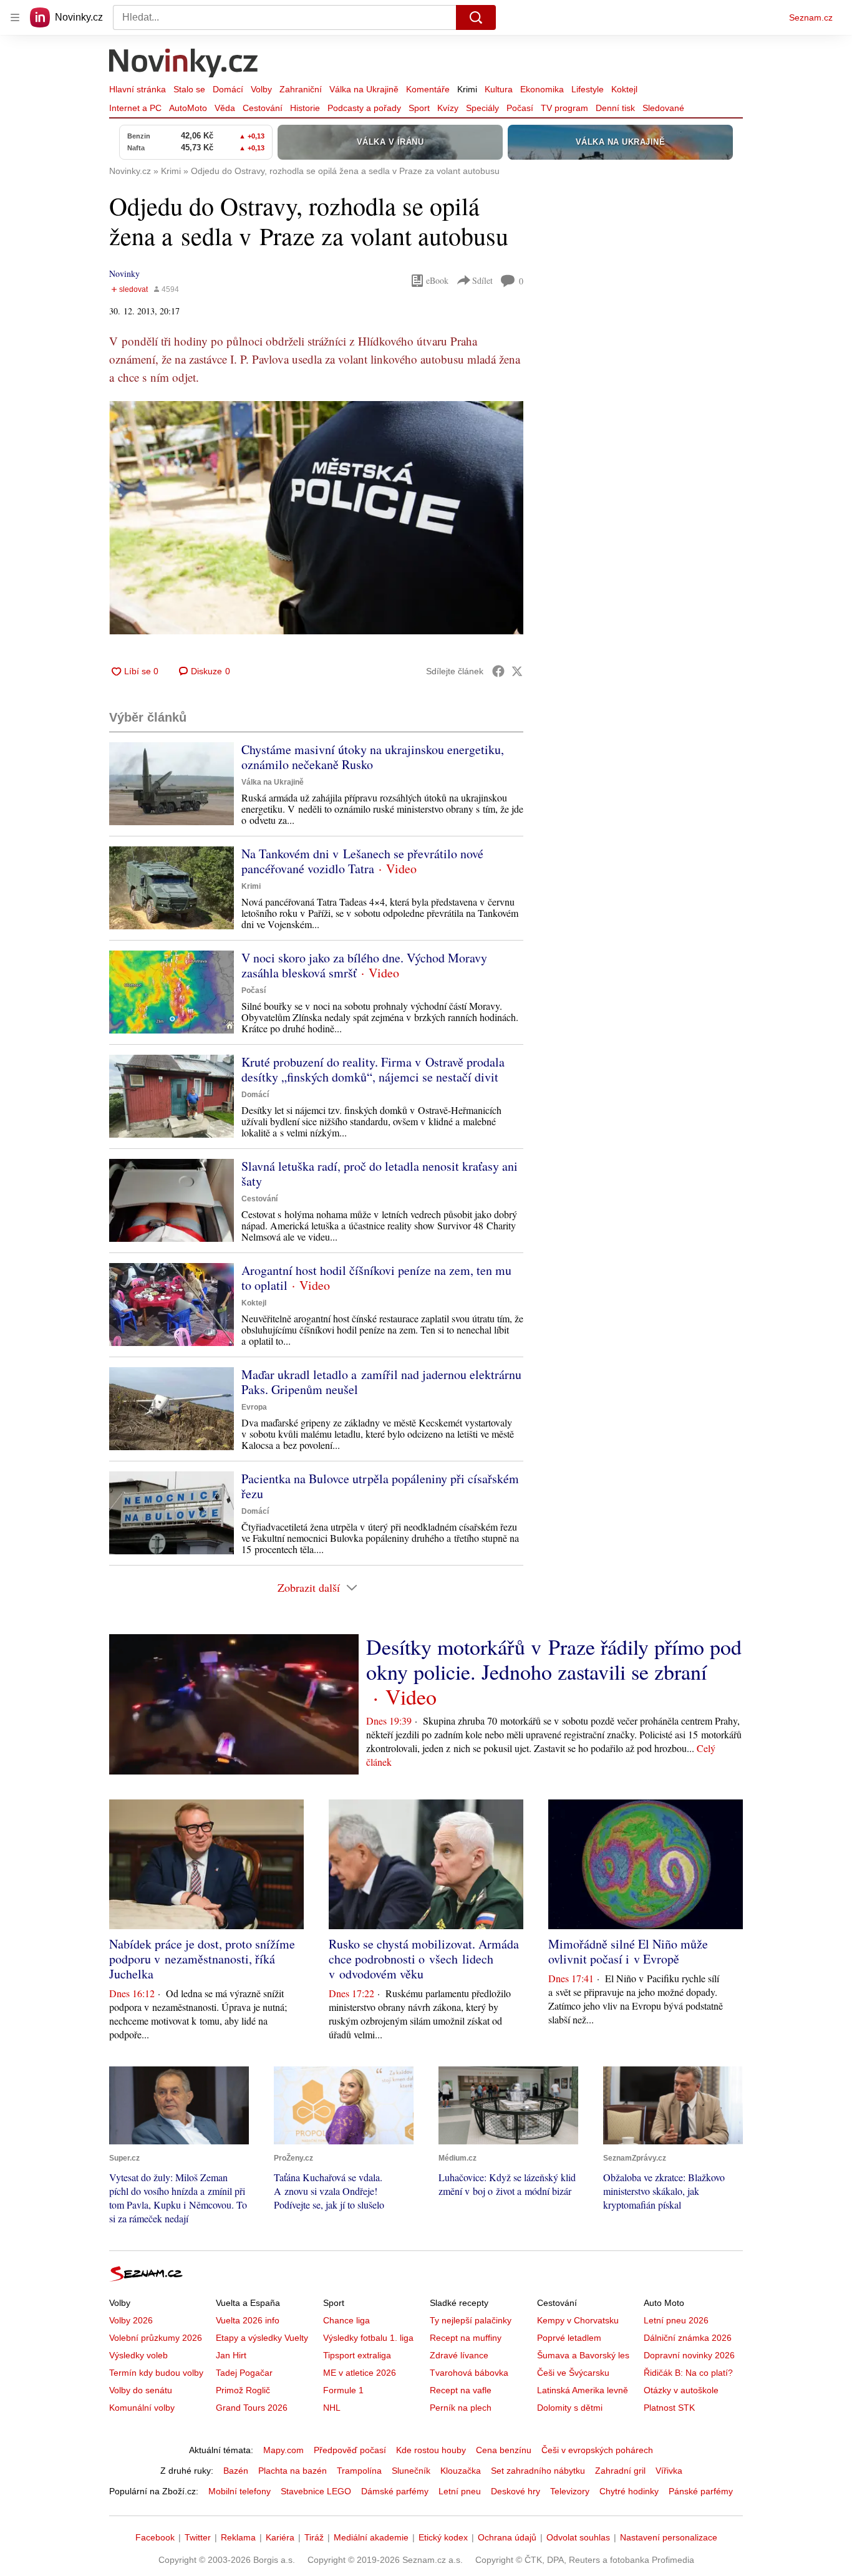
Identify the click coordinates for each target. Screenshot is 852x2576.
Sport (419, 108)
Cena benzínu (504, 2450)
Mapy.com (283, 2450)
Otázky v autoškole (681, 2390)
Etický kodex (443, 2537)
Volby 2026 (131, 2320)
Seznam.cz (811, 17)
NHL (332, 2408)
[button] (316, 518)
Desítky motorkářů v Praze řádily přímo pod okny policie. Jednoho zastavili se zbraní (554, 1659)
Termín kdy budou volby (156, 2373)
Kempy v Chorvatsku (578, 2320)
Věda (225, 108)
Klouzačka (461, 2471)
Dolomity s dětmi (570, 2408)
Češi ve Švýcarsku (573, 2373)
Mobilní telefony (240, 2491)
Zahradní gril (620, 2471)
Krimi (467, 89)
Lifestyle (588, 89)
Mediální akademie (371, 2537)
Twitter (198, 2537)
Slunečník (411, 2471)
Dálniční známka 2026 (688, 2338)
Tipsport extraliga (357, 2355)
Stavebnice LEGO (316, 2491)
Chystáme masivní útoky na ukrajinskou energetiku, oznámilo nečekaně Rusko (373, 757)
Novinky (124, 274)
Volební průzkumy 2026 (156, 2338)
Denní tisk (615, 108)
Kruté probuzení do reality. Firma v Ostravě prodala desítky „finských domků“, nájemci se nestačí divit (373, 1069)
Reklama (238, 2537)
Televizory (570, 2491)
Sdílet (482, 280)
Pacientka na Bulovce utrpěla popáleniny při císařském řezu (380, 1486)
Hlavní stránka (138, 89)
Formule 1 (343, 2390)
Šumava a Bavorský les (583, 2355)
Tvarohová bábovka (469, 2373)
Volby (261, 89)
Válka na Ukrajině (364, 89)
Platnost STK (669, 2408)
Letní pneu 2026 (676, 2320)
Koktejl (624, 89)
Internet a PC (135, 108)
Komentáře (428, 89)
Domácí (228, 89)
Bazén (236, 2471)
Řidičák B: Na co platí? (688, 2373)
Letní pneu (460, 2491)
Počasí (520, 108)
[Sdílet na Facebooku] (498, 671)
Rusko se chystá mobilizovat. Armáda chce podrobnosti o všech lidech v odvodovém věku (424, 1959)
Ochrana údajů (507, 2537)
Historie (305, 108)
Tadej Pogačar (244, 2373)
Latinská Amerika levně (583, 2390)
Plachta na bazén (293, 2471)
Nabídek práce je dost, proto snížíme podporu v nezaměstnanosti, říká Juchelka (202, 1959)
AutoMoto (188, 108)
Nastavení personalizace (669, 2537)
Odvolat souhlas (578, 2537)
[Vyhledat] (476, 17)
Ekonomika (542, 89)
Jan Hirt (231, 2355)
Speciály (482, 108)
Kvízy (448, 108)
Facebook (155, 2537)
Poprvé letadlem (569, 2338)
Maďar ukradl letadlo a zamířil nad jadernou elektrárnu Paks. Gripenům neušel (381, 1382)
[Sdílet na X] (517, 671)
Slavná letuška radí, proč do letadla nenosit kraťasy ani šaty (380, 1174)
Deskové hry (516, 2491)
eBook (437, 280)
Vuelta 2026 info (248, 2320)
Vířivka (669, 2471)
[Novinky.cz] (184, 64)
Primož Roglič (243, 2390)
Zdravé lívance (459, 2355)
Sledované (663, 108)
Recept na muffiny (466, 2338)
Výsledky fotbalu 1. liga (368, 2338)
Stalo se (189, 89)
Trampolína (359, 2471)
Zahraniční (301, 89)
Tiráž (314, 2537)
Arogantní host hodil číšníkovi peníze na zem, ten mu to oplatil (376, 1278)
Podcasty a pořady (364, 108)
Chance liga (346, 2320)
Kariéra (280, 2537)
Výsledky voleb (138, 2355)
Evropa (254, 1407)
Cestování (263, 108)
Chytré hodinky (629, 2491)
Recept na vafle (461, 2390)
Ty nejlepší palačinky (471, 2320)
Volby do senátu (141, 2390)
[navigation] (15, 17)
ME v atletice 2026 (360, 2373)
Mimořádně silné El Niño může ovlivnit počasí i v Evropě (628, 1951)
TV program (564, 108)
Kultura (499, 89)
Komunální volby (142, 2408)
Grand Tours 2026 (252, 2408)
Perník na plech (461, 2408)
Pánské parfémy (701, 2491)
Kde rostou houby (431, 2450)
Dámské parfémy (395, 2491)
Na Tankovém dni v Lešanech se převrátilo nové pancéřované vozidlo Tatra (362, 861)
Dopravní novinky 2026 (689, 2355)
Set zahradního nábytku (538, 2471)
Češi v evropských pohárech (597, 2450)
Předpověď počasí (350, 2450)
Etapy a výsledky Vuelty (262, 2338)
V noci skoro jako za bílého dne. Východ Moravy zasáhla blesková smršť (364, 965)
